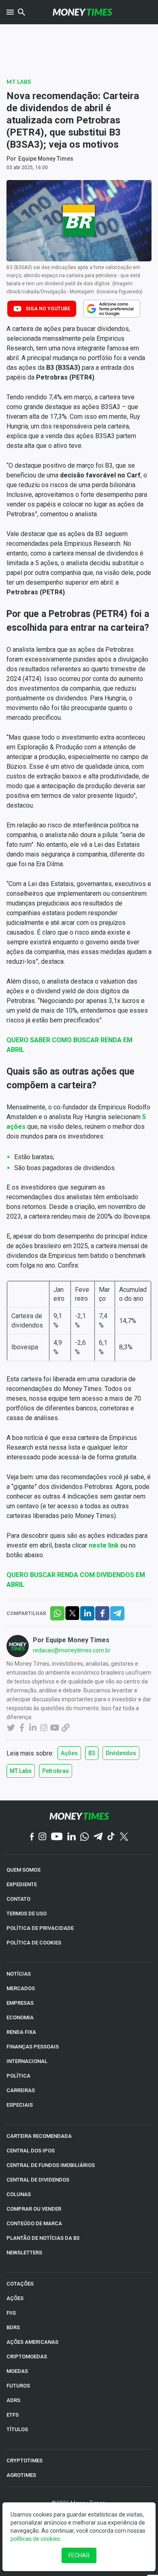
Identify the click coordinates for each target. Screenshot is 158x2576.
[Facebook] (32, 1837)
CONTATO (18, 1899)
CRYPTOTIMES (25, 2460)
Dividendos (121, 1753)
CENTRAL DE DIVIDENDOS (38, 2180)
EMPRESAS (20, 2003)
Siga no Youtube (48, 309)
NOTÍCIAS (19, 1974)
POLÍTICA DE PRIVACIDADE (40, 1928)
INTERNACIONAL (27, 2061)
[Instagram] (43, 1837)
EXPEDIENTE (22, 1884)
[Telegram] (98, 1837)
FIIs (11, 2313)
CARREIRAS (21, 2090)
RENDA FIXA (21, 2032)
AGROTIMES (21, 2475)
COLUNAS (19, 2194)
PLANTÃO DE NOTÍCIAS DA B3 (43, 2238)
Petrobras (56, 1771)
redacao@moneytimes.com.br (72, 1650)
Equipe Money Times (46, 159)
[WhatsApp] (84, 1837)
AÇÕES (15, 2298)
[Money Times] (82, 12)
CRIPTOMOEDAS (27, 2357)
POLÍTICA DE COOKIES (34, 1943)
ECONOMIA (20, 2017)
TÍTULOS (17, 2429)
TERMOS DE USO (27, 1913)
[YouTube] (57, 1837)
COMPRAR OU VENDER (34, 2209)
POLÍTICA (18, 2076)
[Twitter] (124, 1837)
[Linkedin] (72, 1837)
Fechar (79, 2555)
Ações (69, 1753)
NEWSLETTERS (24, 2253)
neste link (104, 1545)
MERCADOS (21, 1988)
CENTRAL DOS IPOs (31, 2151)
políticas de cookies (35, 2539)
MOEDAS (17, 2371)
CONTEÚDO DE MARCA (34, 2223)
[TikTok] (111, 1837)
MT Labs (19, 82)
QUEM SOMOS (23, 1870)
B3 (92, 1753)
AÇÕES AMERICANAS (32, 2342)
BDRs (13, 2327)
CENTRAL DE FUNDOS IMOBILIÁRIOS (51, 2165)
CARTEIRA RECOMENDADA (39, 2136)
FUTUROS (18, 2386)
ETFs (13, 2415)
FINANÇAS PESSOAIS (33, 2047)
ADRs (13, 2400)
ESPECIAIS (20, 2105)
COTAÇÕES (20, 2284)
